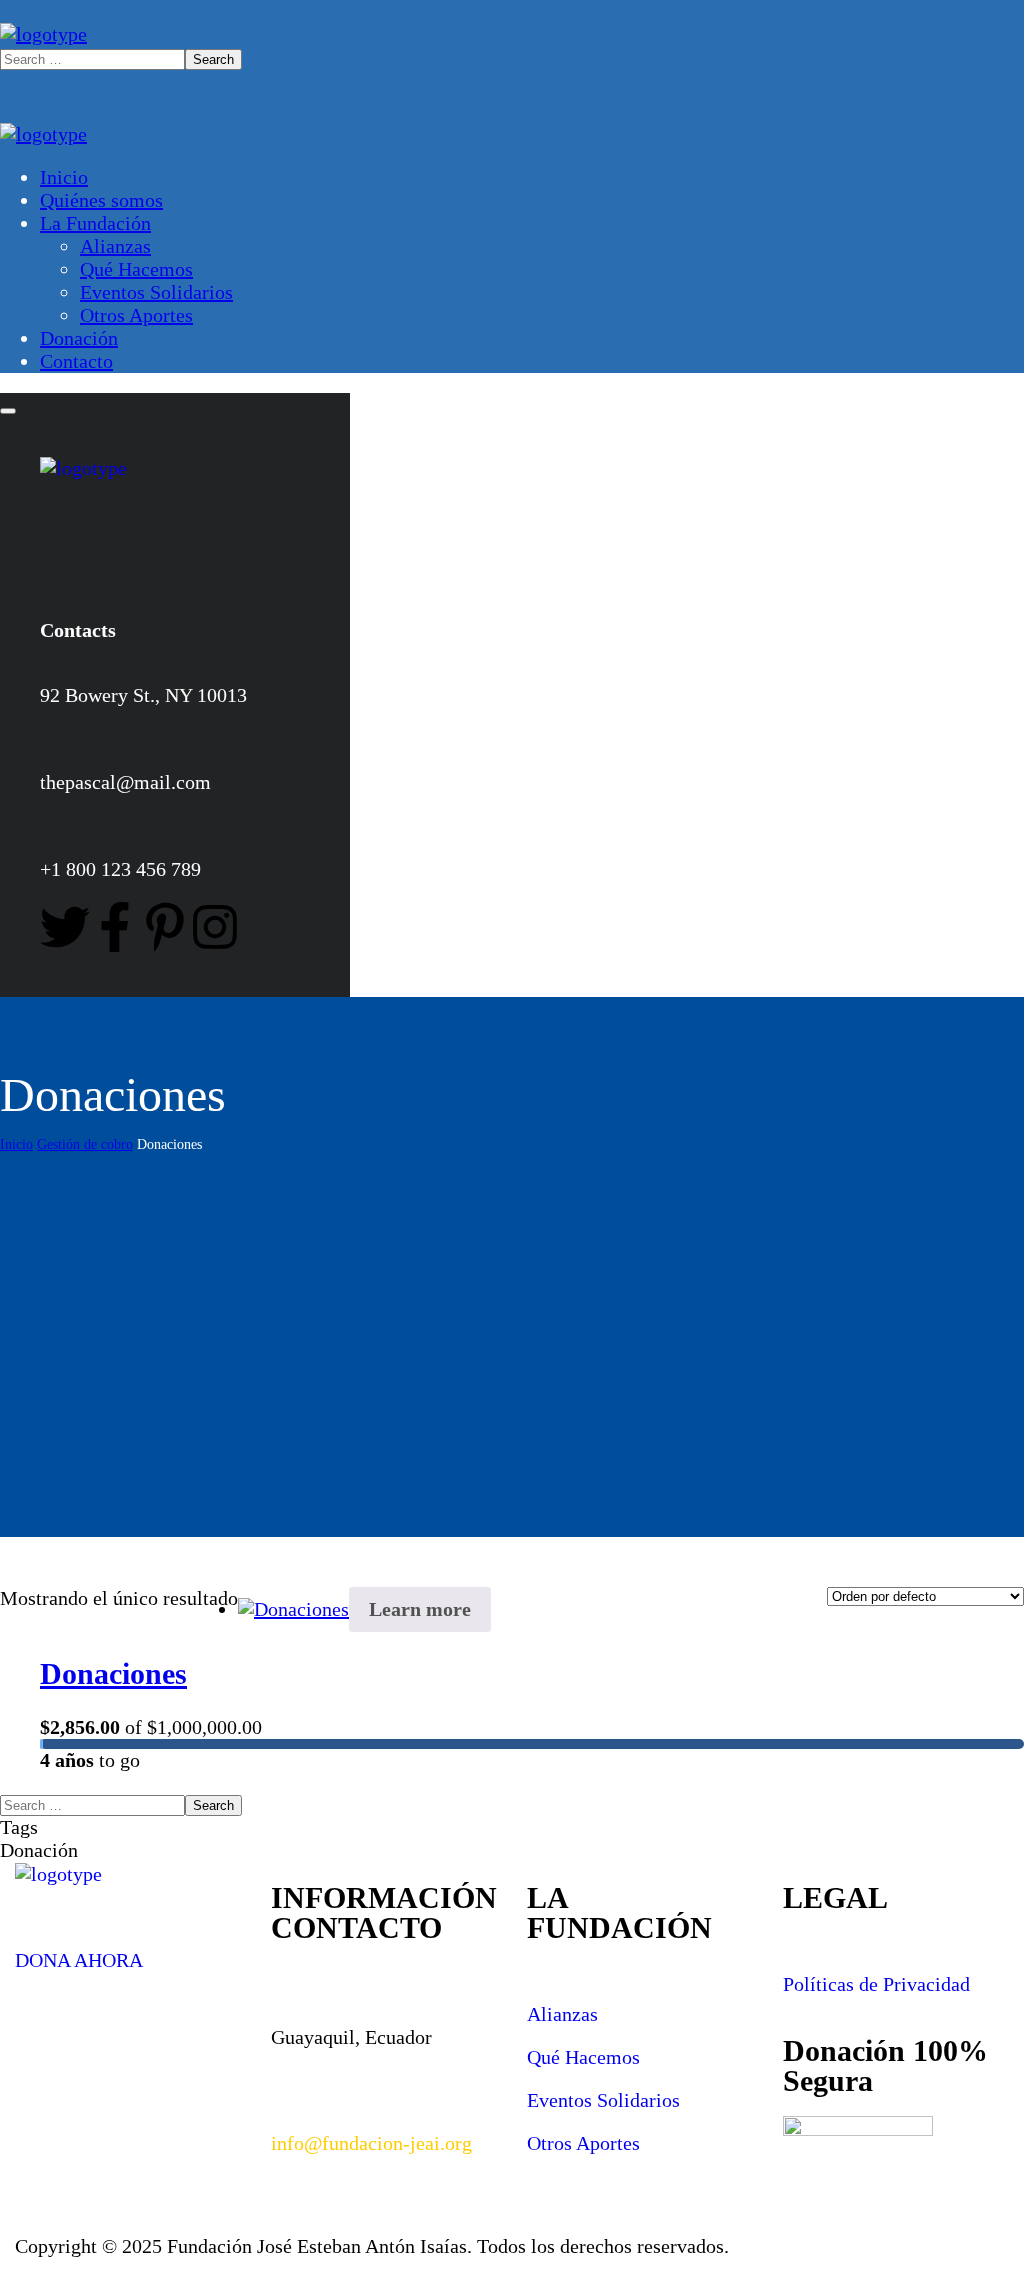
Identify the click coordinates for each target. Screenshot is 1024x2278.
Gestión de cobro (85, 1144)
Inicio (16, 1144)
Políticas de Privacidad (876, 1984)
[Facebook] (115, 927)
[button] (128, 1949)
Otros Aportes (583, 2143)
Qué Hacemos (583, 2057)
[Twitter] (65, 927)
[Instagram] (215, 927)
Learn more (420, 1609)
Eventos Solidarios (603, 2100)
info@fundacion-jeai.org (371, 2143)
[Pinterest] (165, 927)
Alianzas (562, 2014)
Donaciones (113, 1673)
